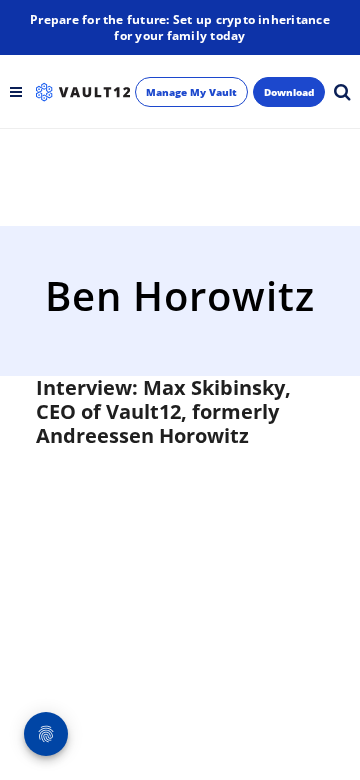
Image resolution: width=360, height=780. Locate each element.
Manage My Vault (191, 92)
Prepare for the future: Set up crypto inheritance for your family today (180, 27)
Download (289, 92)
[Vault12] (83, 92)
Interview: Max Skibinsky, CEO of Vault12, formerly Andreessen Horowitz (163, 411)
